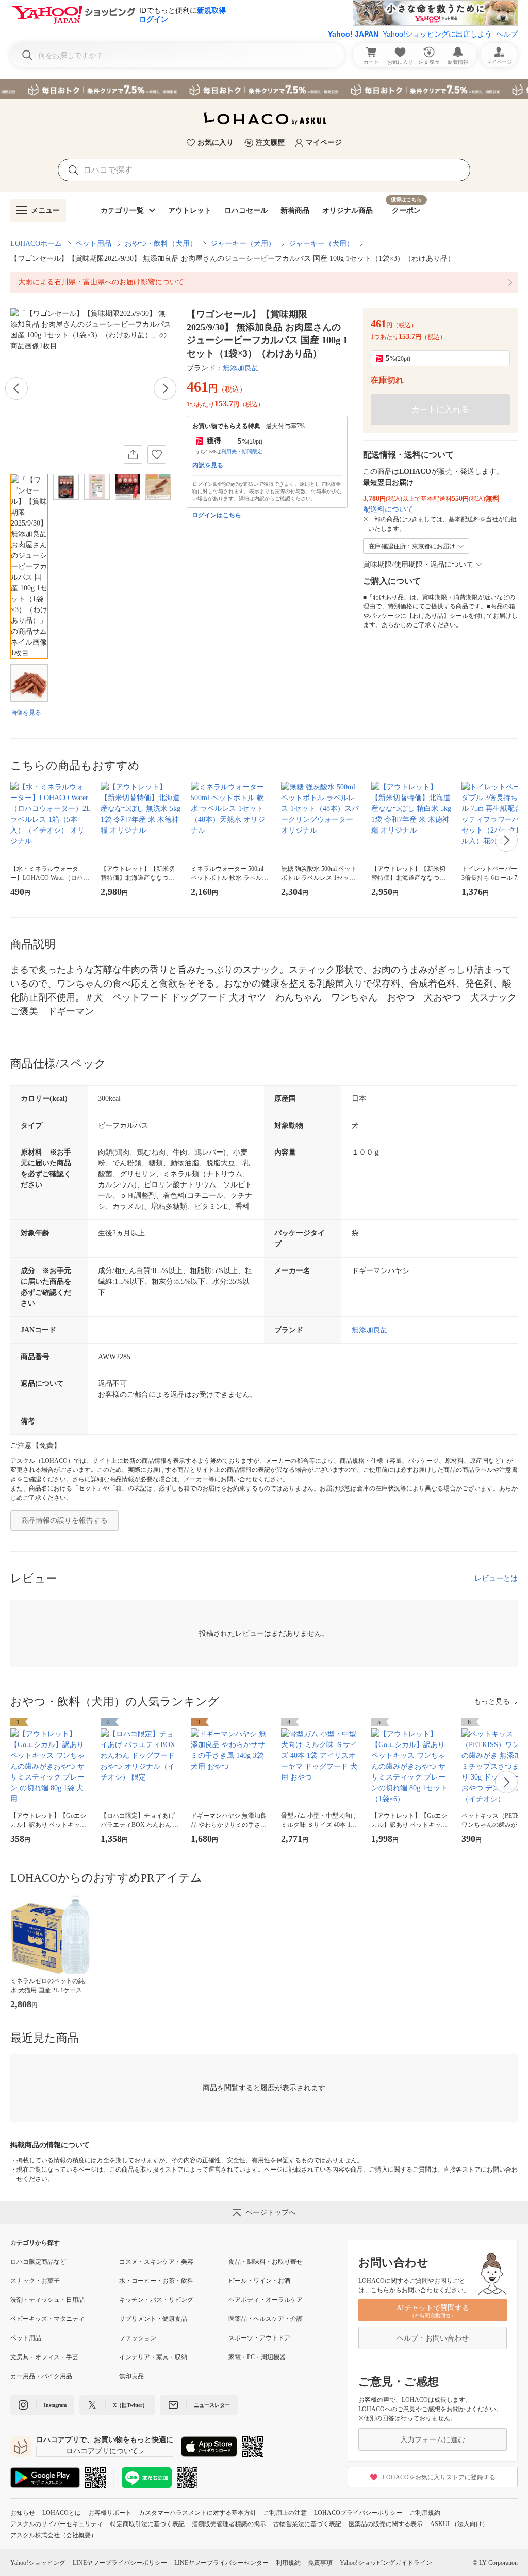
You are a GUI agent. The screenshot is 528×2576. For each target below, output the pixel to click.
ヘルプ (507, 34)
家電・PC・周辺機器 (257, 2357)
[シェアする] (133, 454)
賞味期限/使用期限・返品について (418, 564)
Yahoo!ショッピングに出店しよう (437, 34)
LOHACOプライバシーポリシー (358, 2513)
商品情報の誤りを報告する (64, 1521)
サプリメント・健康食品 (153, 2319)
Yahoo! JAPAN (353, 34)
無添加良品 (241, 368)
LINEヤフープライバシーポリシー (120, 2563)
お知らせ (23, 2513)
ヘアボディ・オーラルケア (266, 2300)
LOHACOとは (62, 2513)
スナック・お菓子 (35, 2281)
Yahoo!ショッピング (38, 2563)
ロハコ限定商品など (38, 2262)
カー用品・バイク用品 (41, 2376)
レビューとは (496, 1578)
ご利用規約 (425, 2513)
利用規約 (288, 2563)
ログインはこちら (217, 515)
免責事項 (320, 2563)
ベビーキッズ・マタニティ (47, 2319)
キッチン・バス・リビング (156, 2300)
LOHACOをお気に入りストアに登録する (439, 2477)
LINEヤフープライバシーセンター (221, 2563)
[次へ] (165, 388)
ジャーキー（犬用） (243, 243)
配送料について (388, 509)
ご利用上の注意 (285, 2513)
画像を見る (26, 713)
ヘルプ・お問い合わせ (433, 2338)
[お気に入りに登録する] (157, 454)
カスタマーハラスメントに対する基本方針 (197, 2513)
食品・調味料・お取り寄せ (266, 2262)
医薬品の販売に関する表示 (386, 2524)
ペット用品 (93, 243)
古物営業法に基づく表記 (307, 2524)
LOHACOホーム (36, 243)
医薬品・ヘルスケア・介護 (266, 2319)
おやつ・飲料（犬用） (161, 243)
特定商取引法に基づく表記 (147, 2524)
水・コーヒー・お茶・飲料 (156, 2281)
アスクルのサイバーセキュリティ (57, 2524)
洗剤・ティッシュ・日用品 (47, 2300)
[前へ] (16, 388)
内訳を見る (208, 465)
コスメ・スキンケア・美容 (156, 2262)
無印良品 (131, 2376)
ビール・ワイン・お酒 (259, 2281)
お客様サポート (110, 2513)
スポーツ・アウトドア (259, 2338)
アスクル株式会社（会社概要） (54, 2535)
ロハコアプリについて (102, 2451)
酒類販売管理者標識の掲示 (229, 2524)
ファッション (138, 2338)
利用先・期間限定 (242, 452)
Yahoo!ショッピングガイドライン (386, 2563)
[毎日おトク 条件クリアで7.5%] (264, 89)
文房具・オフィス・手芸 (44, 2357)
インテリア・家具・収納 (153, 2357)
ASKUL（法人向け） (459, 2524)
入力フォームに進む (433, 2440)
